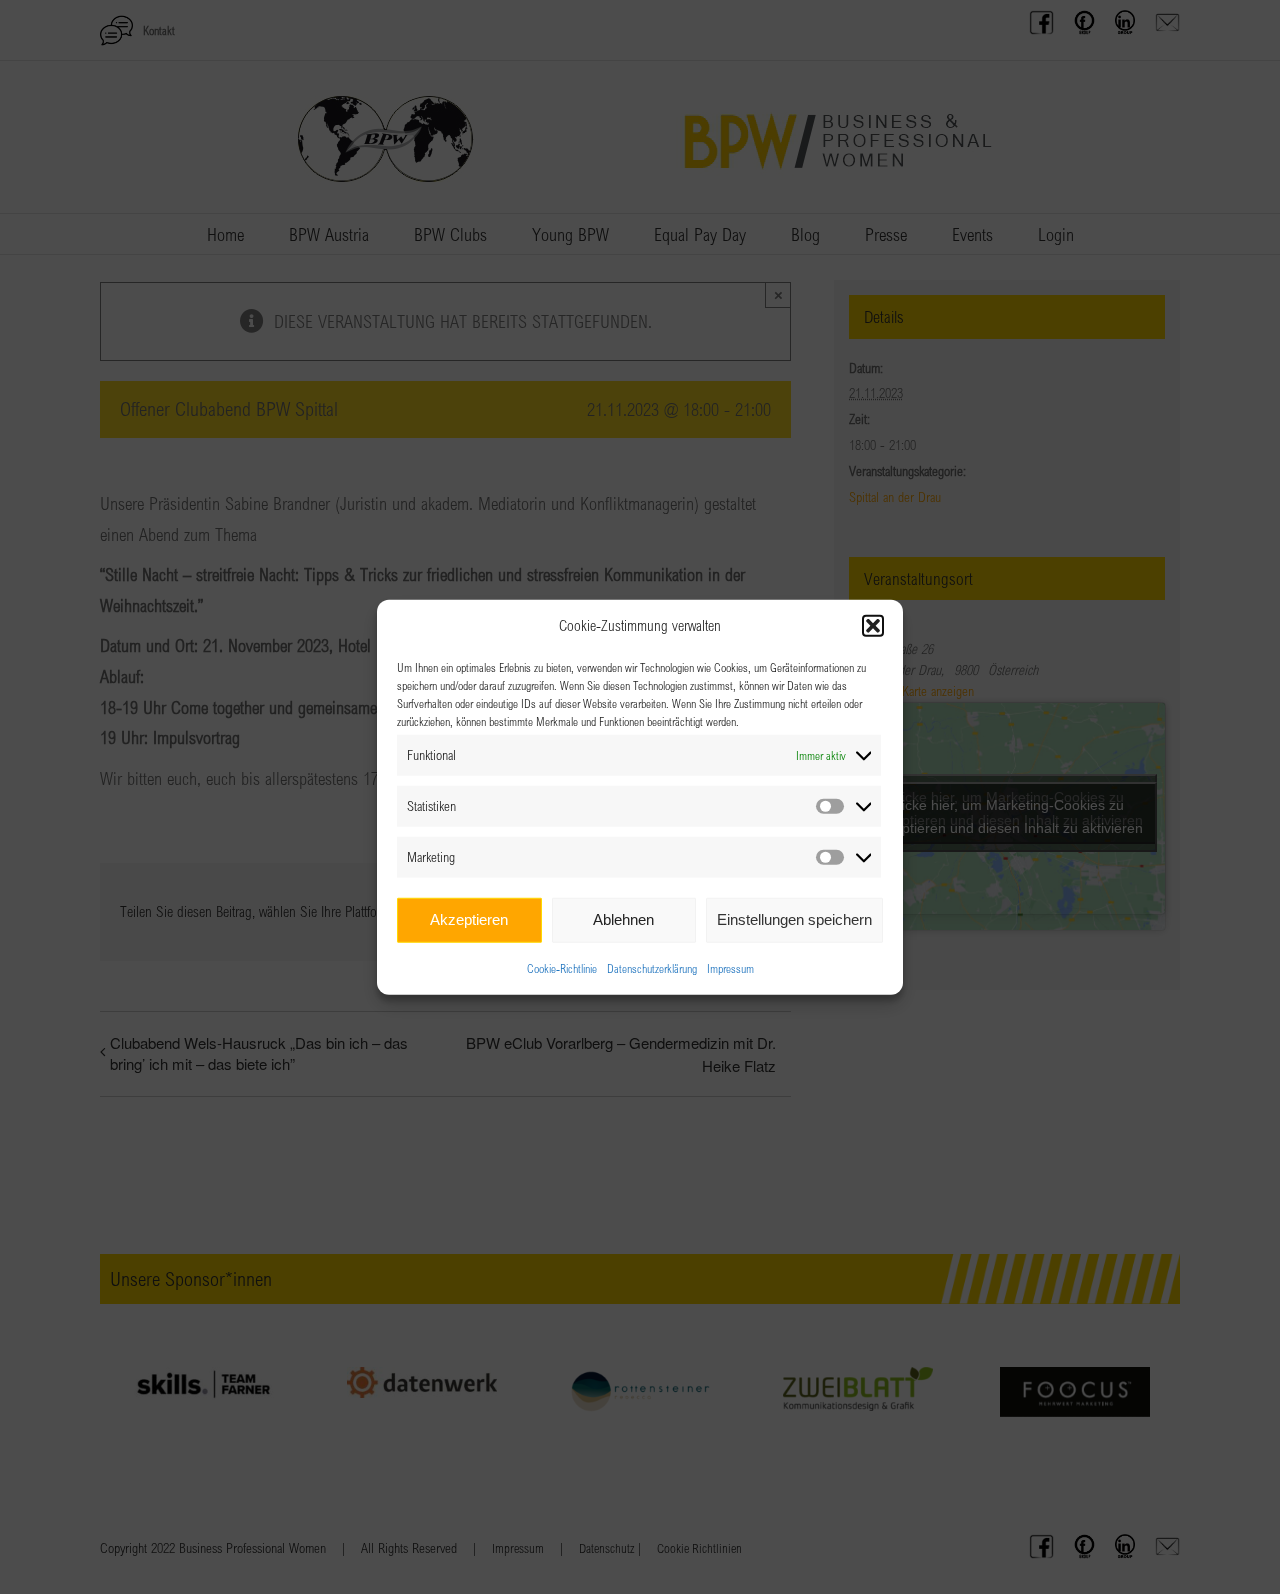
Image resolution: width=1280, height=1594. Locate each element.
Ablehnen (623, 919)
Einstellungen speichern (794, 919)
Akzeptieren (469, 919)
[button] (873, 626)
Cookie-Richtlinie (562, 967)
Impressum (730, 967)
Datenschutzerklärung (652, 967)
